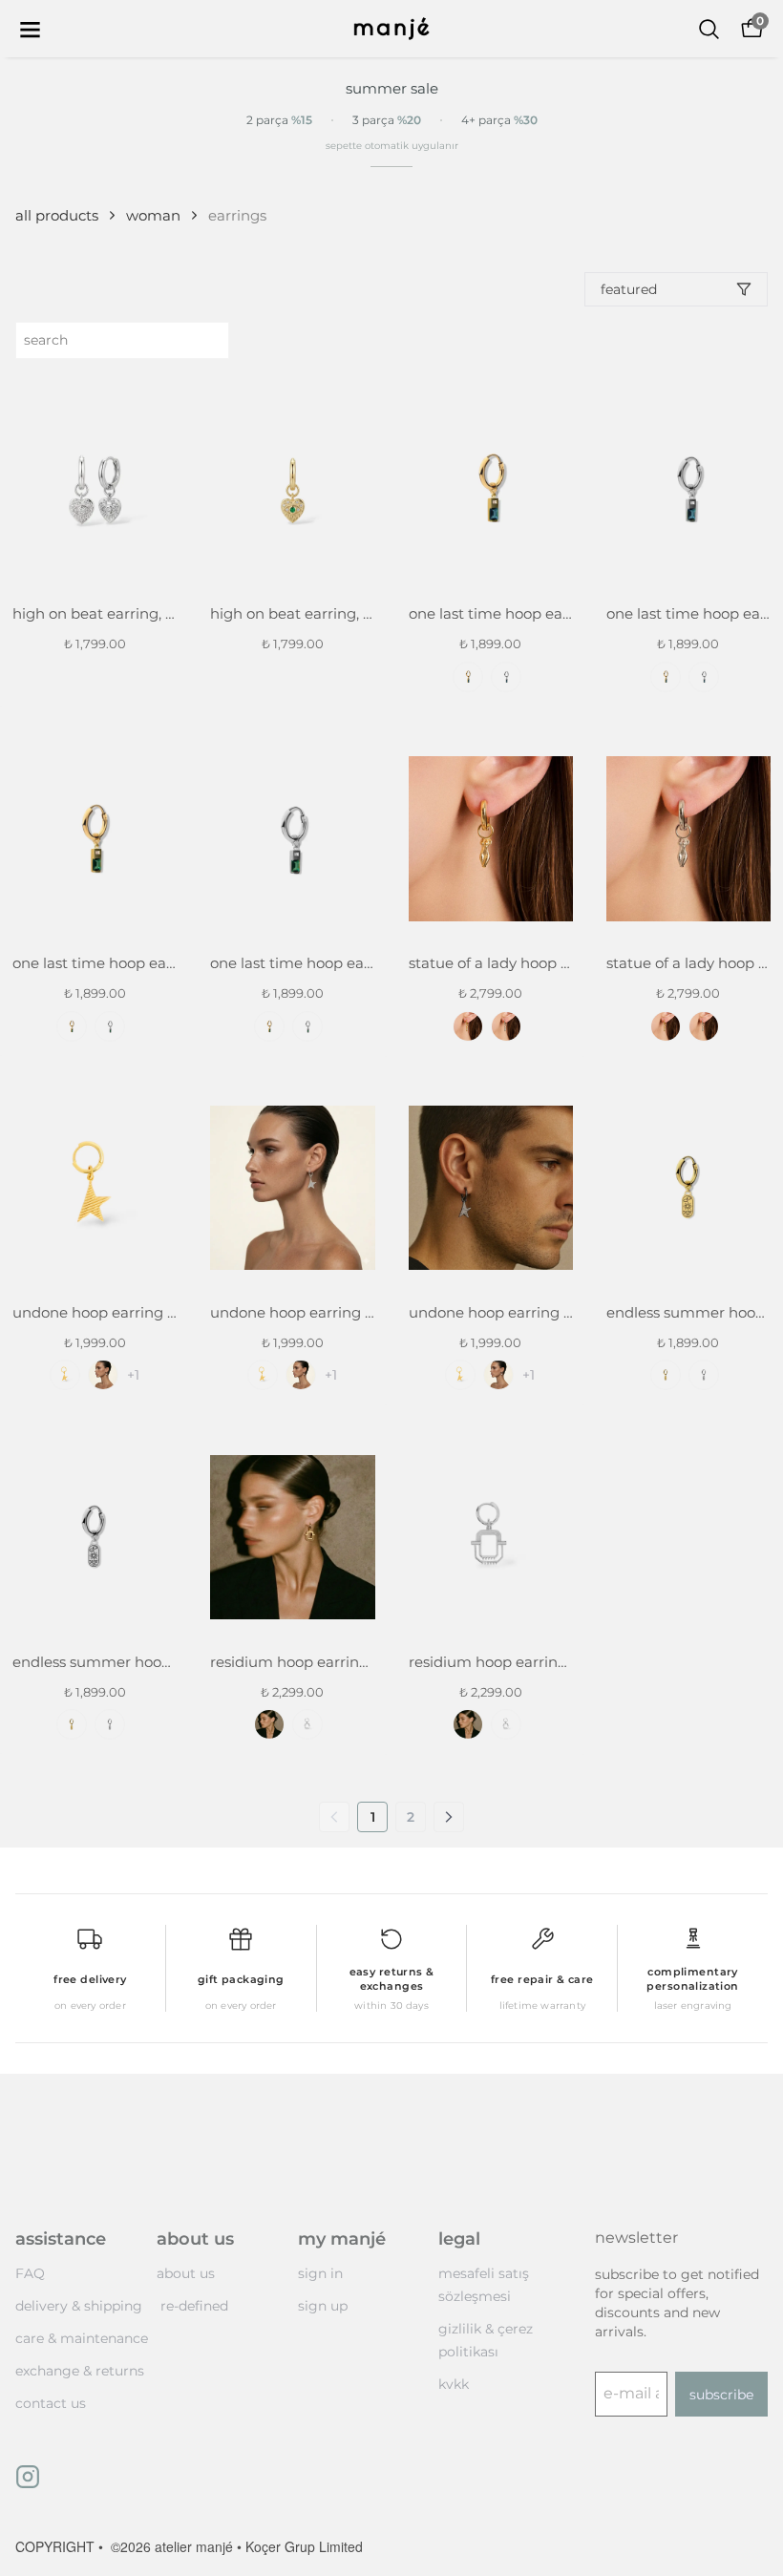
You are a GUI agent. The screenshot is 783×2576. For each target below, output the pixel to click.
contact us (51, 2403)
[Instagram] (28, 2477)
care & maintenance (82, 2338)
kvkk (454, 2384)
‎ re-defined (192, 2306)
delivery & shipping (79, 2306)
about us (186, 2273)
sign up (323, 2306)
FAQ (30, 2273)
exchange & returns (80, 2371)
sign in (320, 2273)
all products (57, 215)
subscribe (721, 2395)
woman (153, 215)
